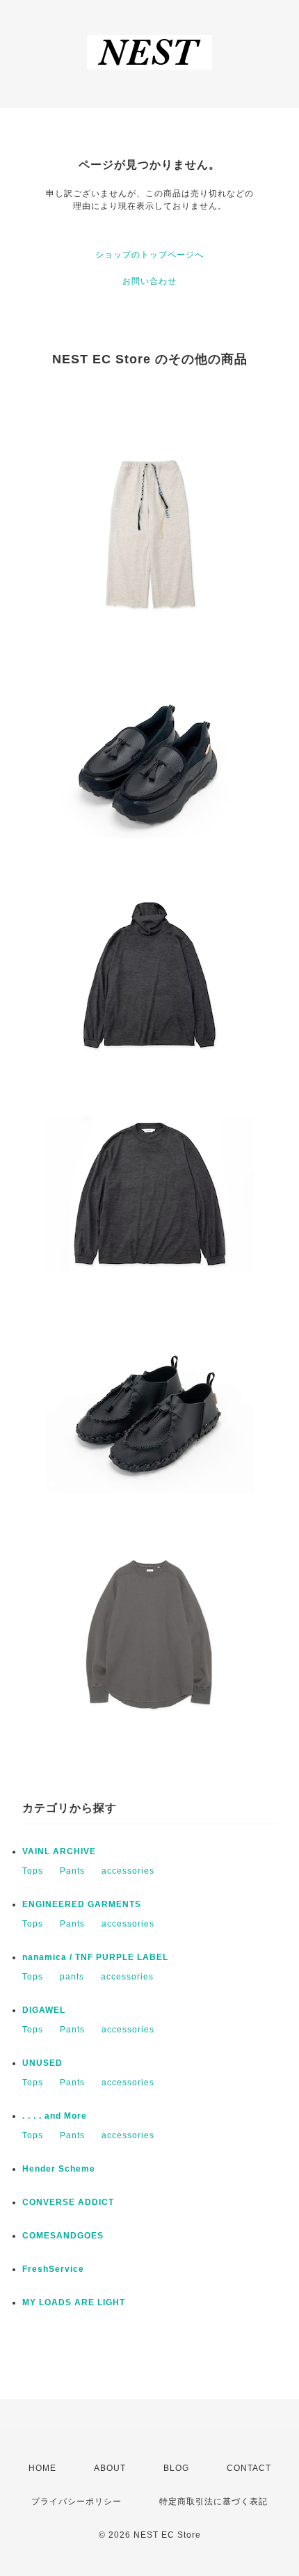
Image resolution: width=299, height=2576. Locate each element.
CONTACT (249, 2468)
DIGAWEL (44, 2010)
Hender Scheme (59, 2169)
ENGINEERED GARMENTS (82, 1904)
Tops (33, 1871)
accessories (128, 1871)
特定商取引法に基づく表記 (213, 2502)
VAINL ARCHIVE (59, 1851)
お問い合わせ (149, 281)
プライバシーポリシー (76, 2502)
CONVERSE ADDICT (68, 2202)
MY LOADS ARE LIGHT (74, 2302)
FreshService (53, 2269)
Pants (72, 1871)
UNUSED (42, 2063)
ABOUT (110, 2468)
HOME (42, 2468)
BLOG (176, 2468)
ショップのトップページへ (149, 255)
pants (72, 1977)
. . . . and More (55, 2116)
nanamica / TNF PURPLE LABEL (95, 1957)
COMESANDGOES (63, 2236)
